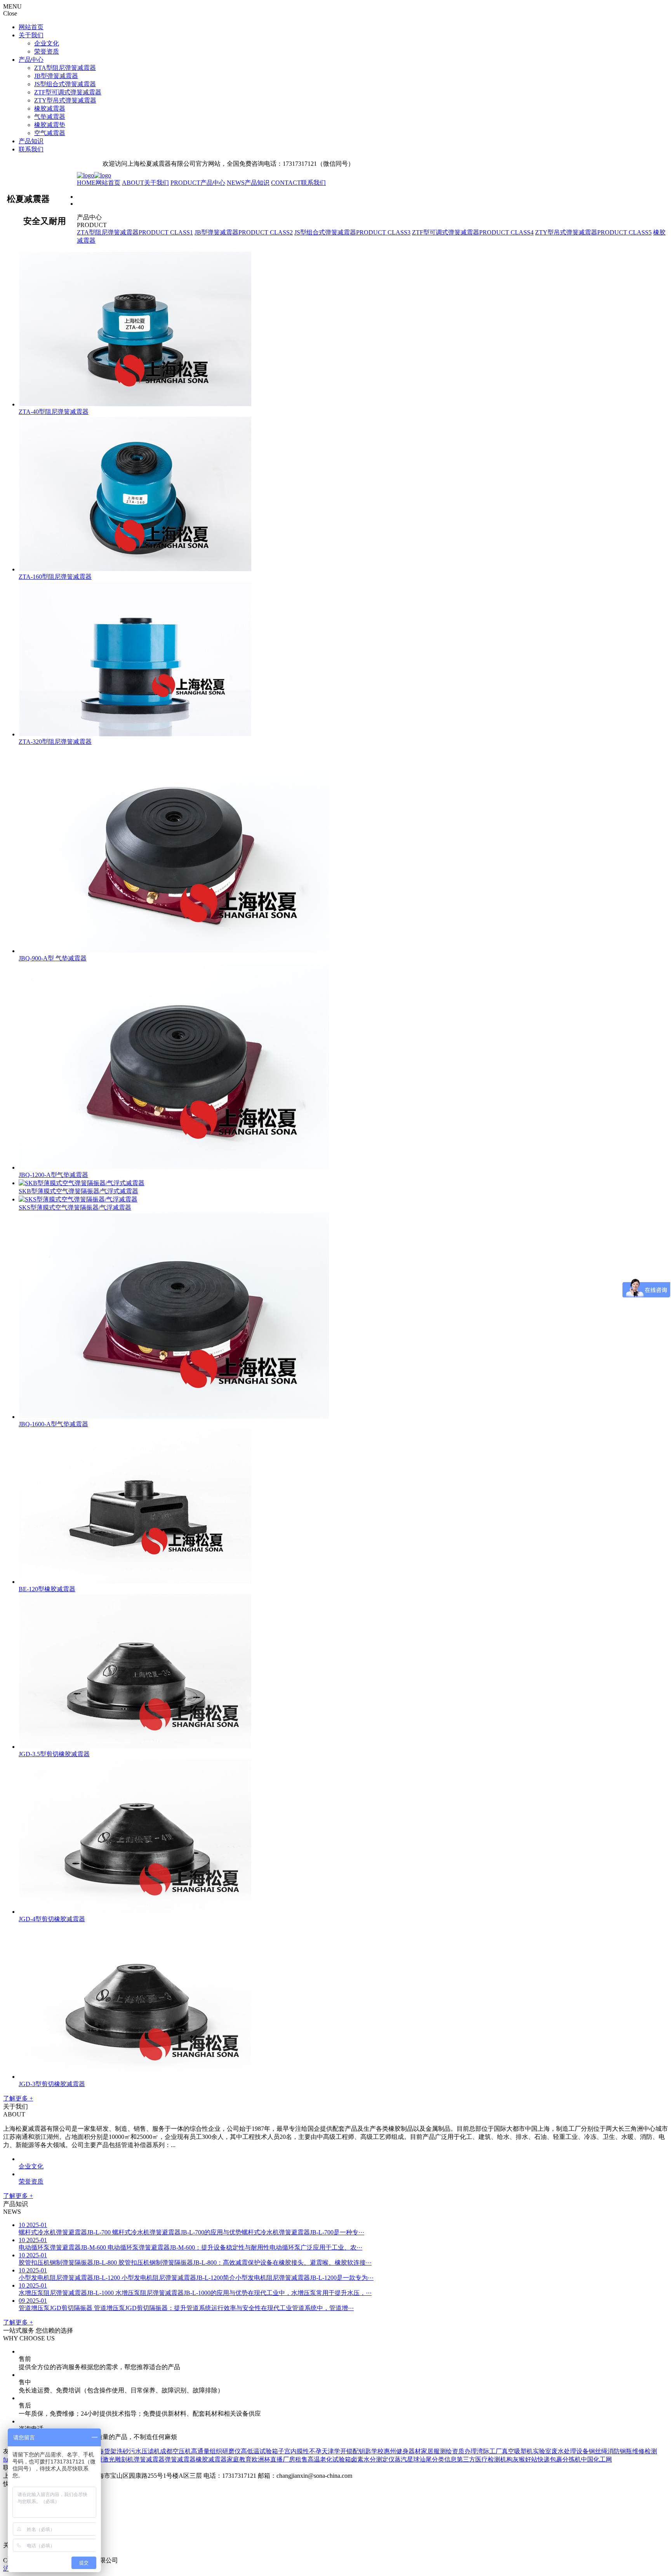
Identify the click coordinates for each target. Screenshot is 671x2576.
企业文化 (47, 43)
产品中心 (31, 60)
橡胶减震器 (50, 108)
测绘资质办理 (458, 2451)
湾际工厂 (489, 2451)
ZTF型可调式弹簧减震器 (68, 92)
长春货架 (104, 2451)
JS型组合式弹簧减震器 (65, 84)
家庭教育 (239, 2459)
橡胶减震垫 (50, 125)
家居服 (430, 2451)
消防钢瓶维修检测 (632, 2451)
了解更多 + (18, 2098)
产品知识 (31, 141)
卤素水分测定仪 (373, 2459)
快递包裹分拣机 (559, 2459)
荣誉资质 (47, 51)
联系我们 (31, 149)
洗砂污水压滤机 (138, 2451)
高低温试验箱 (259, 2451)
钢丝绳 (598, 2451)
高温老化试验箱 (329, 2459)
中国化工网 (596, 2459)
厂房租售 (295, 2459)
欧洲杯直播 (267, 2459)
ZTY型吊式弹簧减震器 (65, 100)
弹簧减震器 (149, 2459)
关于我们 (31, 35)
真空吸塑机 (517, 2451)
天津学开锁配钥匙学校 (353, 2451)
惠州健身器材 (402, 2451)
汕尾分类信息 (438, 2459)
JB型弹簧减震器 (56, 76)
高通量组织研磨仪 (216, 2451)
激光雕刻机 (118, 2459)
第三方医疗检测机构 (485, 2459)
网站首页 (31, 27)
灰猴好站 (525, 2459)
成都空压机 (176, 2451)
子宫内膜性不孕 (300, 2451)
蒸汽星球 (407, 2459)
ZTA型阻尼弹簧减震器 (65, 68)
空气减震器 (50, 133)
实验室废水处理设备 (561, 2451)
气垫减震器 (50, 117)
